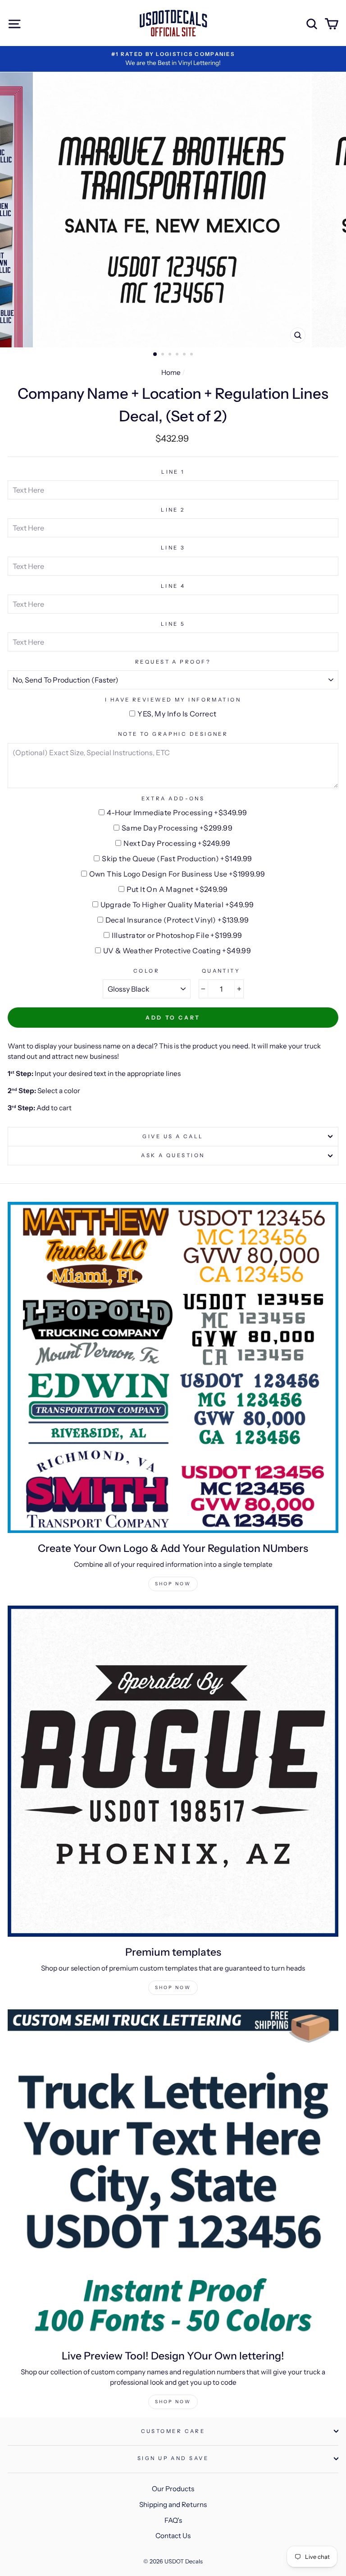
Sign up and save (173, 2458)
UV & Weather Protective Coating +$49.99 (177, 951)
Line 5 (173, 624)
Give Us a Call (173, 1136)
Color (146, 971)
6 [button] (192, 355)
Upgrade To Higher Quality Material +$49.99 (177, 905)
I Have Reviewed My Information (173, 700)
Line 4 (173, 586)
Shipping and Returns (173, 2504)
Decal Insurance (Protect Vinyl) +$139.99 (177, 920)
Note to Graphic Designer (173, 734)
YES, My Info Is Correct (177, 714)
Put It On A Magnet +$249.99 (177, 889)
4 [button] (178, 355)
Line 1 (173, 472)
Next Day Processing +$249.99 (177, 843)
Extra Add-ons (173, 799)
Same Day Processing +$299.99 (177, 828)
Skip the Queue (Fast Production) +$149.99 (177, 859)
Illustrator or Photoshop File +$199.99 (177, 935)
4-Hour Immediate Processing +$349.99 (177, 813)
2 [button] (164, 355)
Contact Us (173, 2536)
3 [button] (171, 355)
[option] (173, 59)
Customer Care (173, 2431)
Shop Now (173, 1584)
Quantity (221, 971)
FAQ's (173, 2520)
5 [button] (185, 355)
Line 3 (173, 548)
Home (171, 372)
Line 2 (173, 510)
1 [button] (155, 355)
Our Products (173, 2489)
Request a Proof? (173, 662)
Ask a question (173, 1155)
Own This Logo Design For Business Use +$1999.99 (177, 874)
